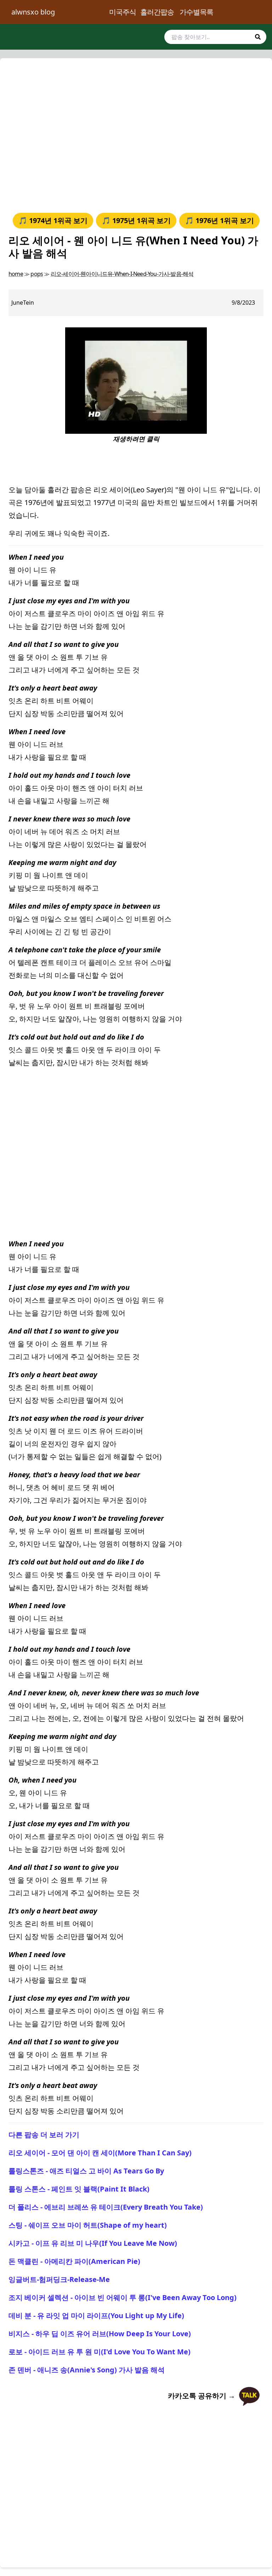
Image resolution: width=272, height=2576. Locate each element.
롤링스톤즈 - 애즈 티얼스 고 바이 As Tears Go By (86, 2171)
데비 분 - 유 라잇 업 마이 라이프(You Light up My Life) (96, 2315)
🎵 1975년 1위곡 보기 (136, 220)
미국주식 (123, 12)
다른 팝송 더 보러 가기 (44, 2135)
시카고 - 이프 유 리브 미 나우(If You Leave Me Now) (93, 2243)
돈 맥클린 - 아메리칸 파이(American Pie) (74, 2261)
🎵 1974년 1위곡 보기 (53, 220)
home (16, 274)
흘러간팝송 (157, 12)
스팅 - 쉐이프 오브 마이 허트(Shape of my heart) (88, 2225)
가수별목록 (196, 12)
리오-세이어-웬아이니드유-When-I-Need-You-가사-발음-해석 (122, 274)
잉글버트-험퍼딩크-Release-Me (59, 2279)
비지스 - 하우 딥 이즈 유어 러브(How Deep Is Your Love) (100, 2334)
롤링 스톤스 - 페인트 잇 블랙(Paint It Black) (79, 2189)
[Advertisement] (136, 134)
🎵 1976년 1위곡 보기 (219, 220)
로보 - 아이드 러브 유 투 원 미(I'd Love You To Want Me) (100, 2352)
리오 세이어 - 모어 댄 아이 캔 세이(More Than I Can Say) (100, 2153)
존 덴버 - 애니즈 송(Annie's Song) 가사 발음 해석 (87, 2370)
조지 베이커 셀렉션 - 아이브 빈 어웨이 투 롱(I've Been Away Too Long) (123, 2297)
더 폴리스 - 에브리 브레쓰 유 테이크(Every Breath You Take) (106, 2207)
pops (37, 274)
